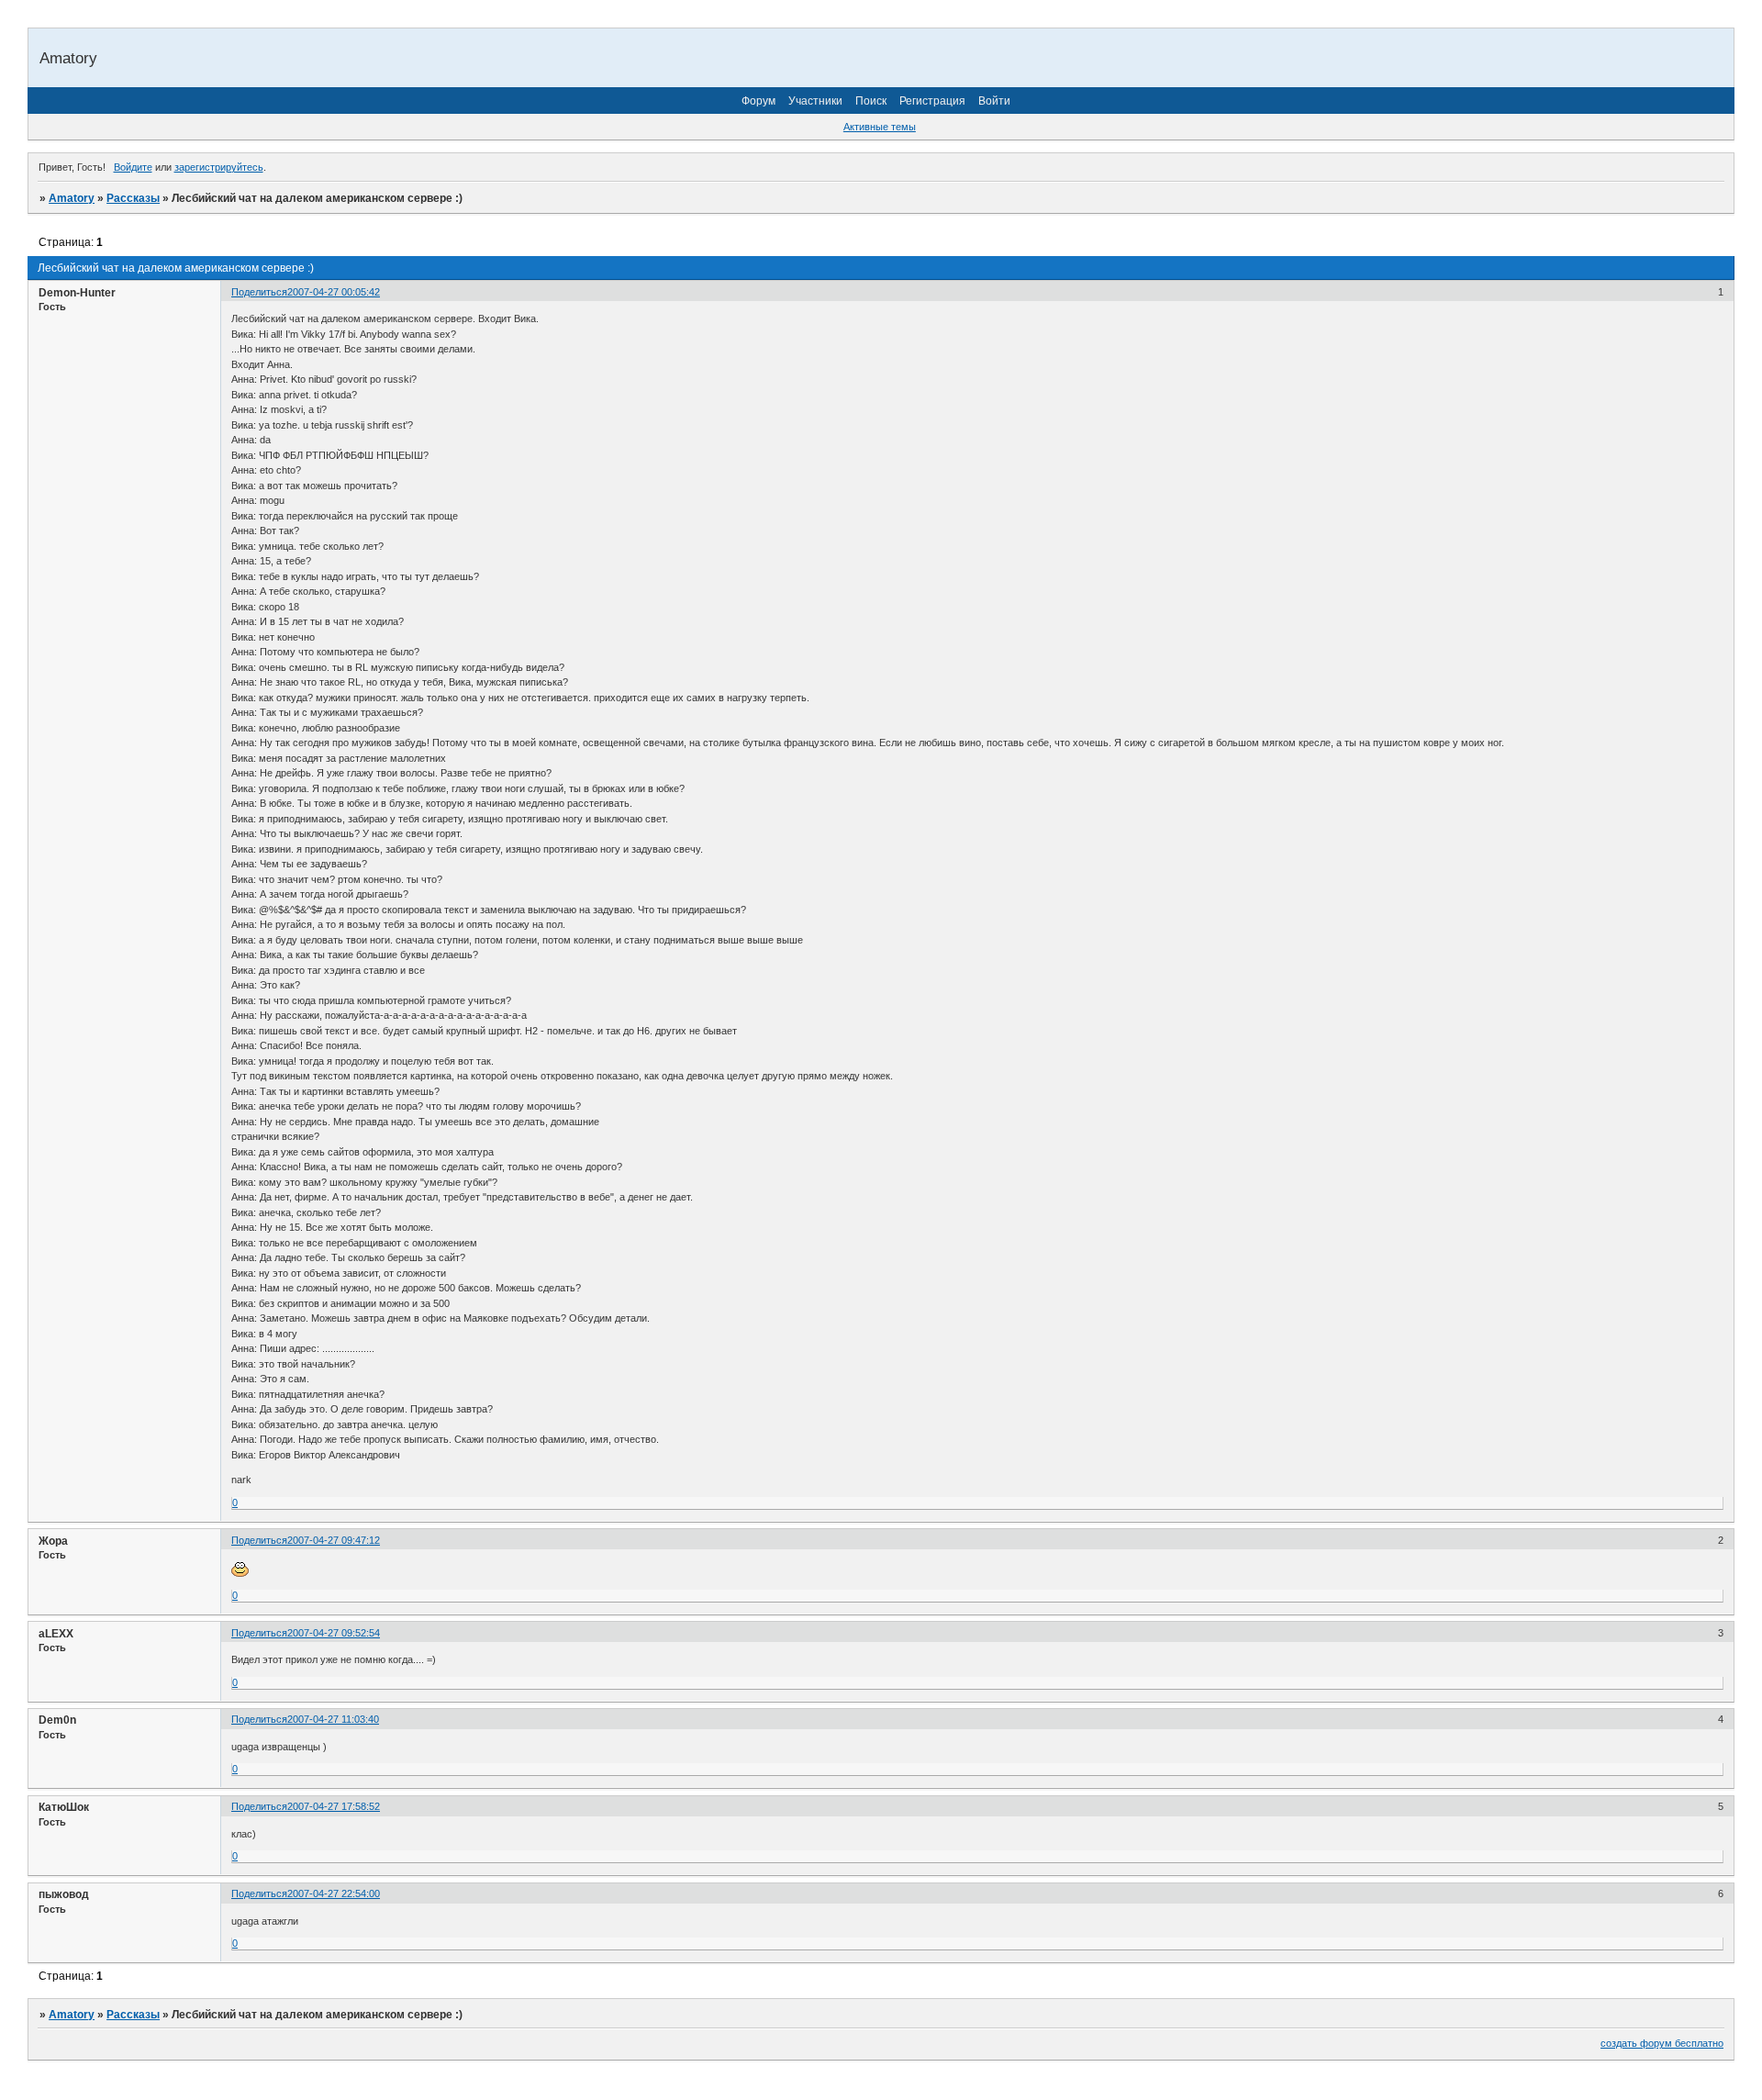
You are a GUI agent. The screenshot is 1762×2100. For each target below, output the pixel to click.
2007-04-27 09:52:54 (334, 1633)
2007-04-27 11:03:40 (333, 1719)
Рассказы (133, 198)
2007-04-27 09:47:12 (334, 1540)
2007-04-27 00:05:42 (334, 292)
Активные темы (880, 127)
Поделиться (259, 292)
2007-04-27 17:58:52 (334, 1806)
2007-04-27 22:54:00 (334, 1893)
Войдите (133, 167)
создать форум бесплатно (1662, 2043)
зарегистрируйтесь (219, 167)
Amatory (72, 198)
